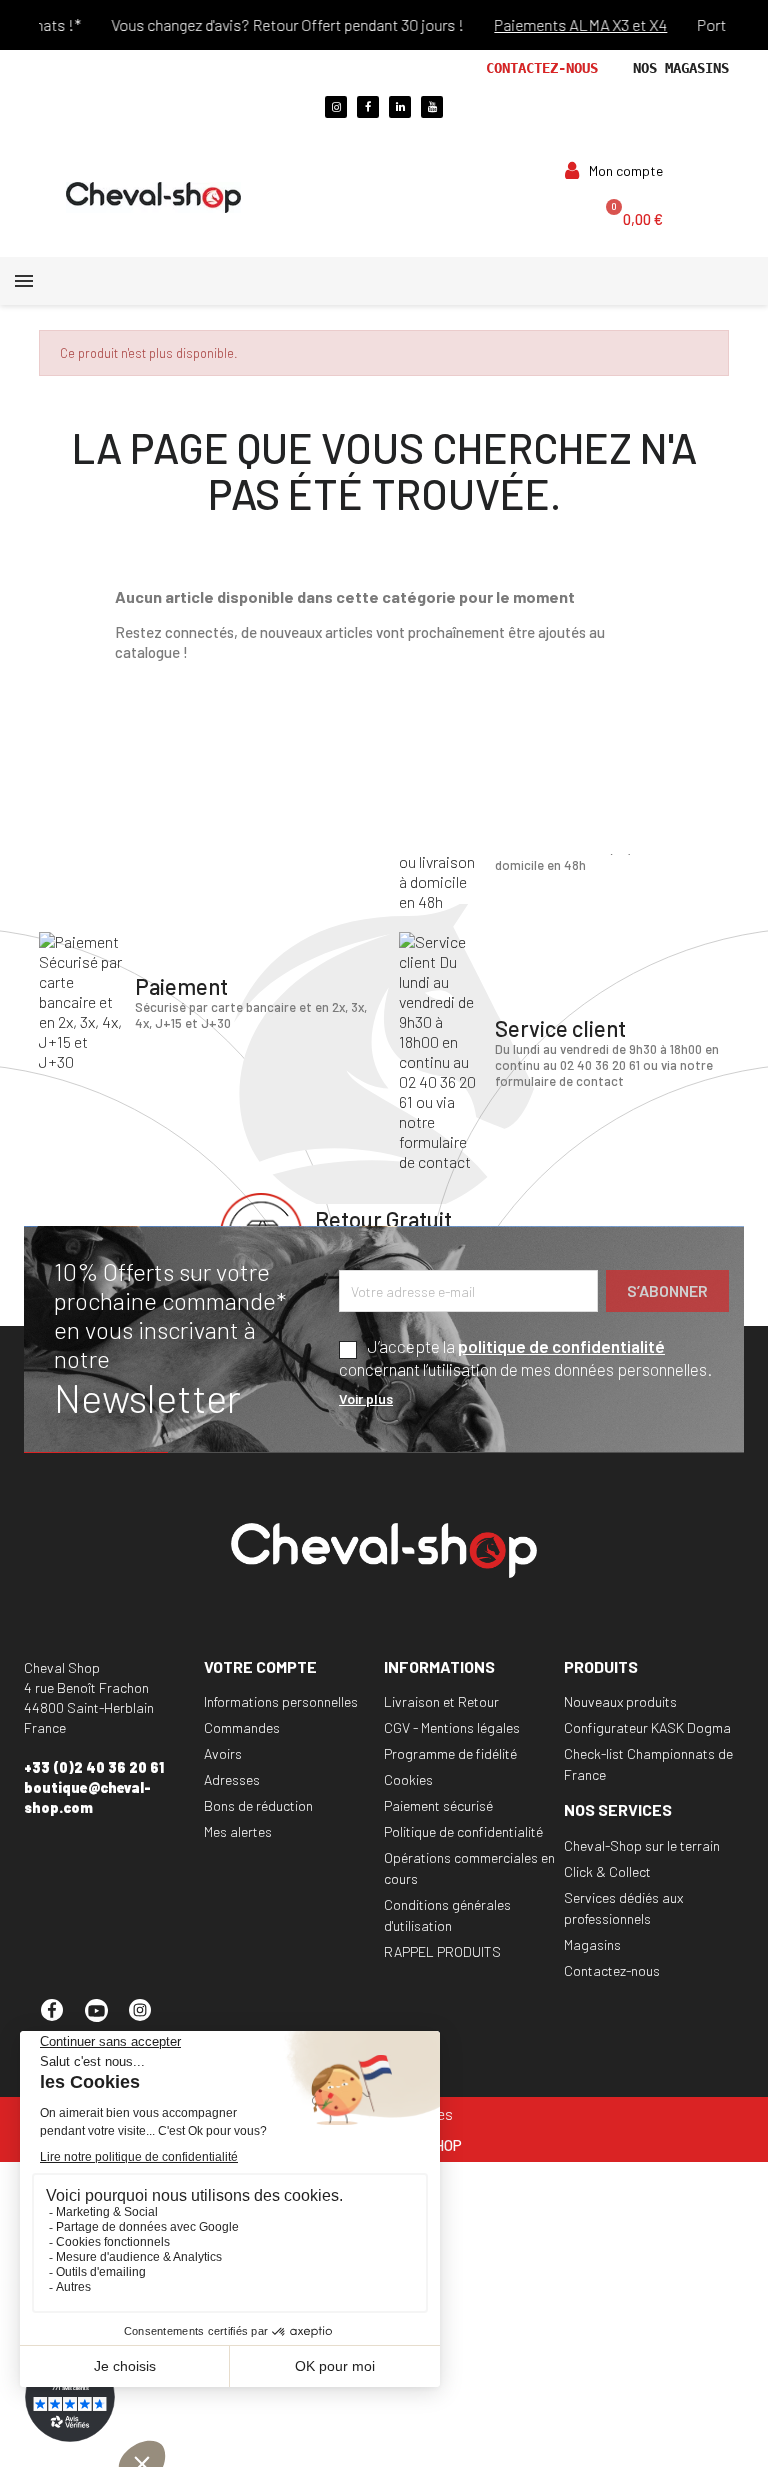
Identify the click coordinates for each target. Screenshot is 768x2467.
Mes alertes (238, 1831)
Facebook (61, 2019)
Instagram (149, 2019)
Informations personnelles (281, 1701)
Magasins (592, 1944)
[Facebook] (368, 107)
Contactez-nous (542, 68)
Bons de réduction (258, 1805)
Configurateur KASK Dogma (647, 1727)
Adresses (232, 1779)
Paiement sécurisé (438, 1805)
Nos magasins (681, 68)
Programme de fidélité (450, 1753)
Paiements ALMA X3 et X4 (486, 24)
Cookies (408, 1779)
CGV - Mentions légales (452, 1727)
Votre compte (260, 1666)
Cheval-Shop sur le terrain (642, 1845)
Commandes (242, 1727)
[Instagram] (336, 107)
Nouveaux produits (620, 1701)
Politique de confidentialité (463, 1831)
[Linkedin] (400, 107)
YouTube (105, 2019)
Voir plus (366, 1398)
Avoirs (223, 1753)
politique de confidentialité (561, 1346)
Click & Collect (607, 1871)
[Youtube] (432, 107)
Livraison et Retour (441, 1701)
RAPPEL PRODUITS (442, 1951)
